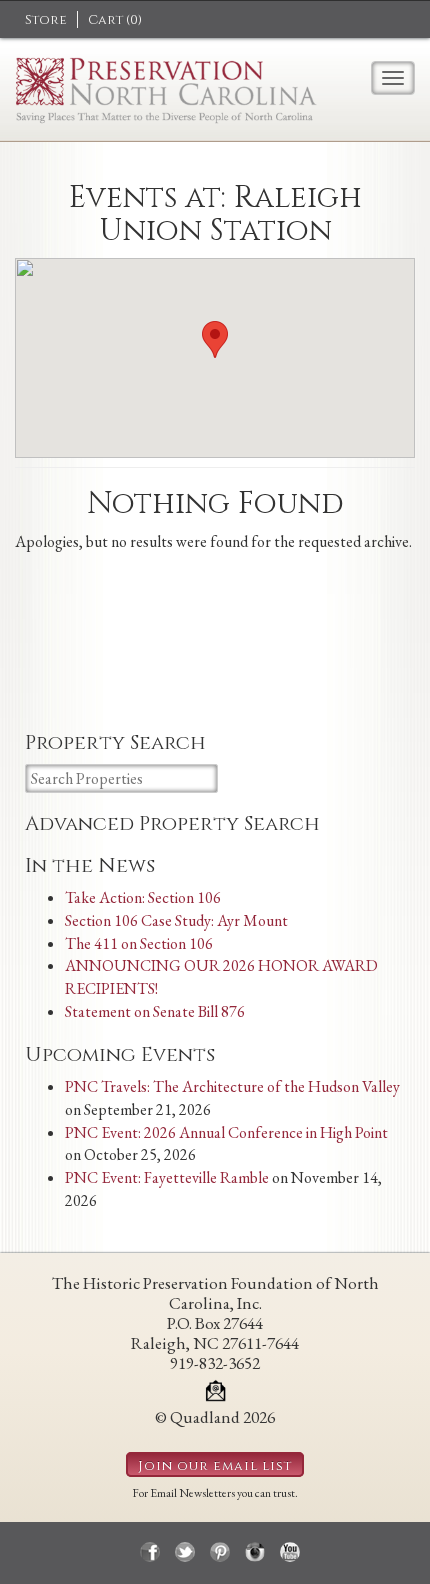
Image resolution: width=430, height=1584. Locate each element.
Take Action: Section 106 (143, 897)
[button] (215, 339)
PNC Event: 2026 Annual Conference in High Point (226, 1132)
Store (46, 20)
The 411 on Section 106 (139, 943)
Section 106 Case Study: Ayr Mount (176, 920)
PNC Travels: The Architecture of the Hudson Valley (232, 1086)
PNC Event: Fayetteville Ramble (167, 1177)
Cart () (115, 20)
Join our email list (215, 1466)
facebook (150, 1552)
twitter (185, 1552)
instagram (255, 1552)
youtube (290, 1552)
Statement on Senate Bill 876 (155, 1011)
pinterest (220, 1552)
